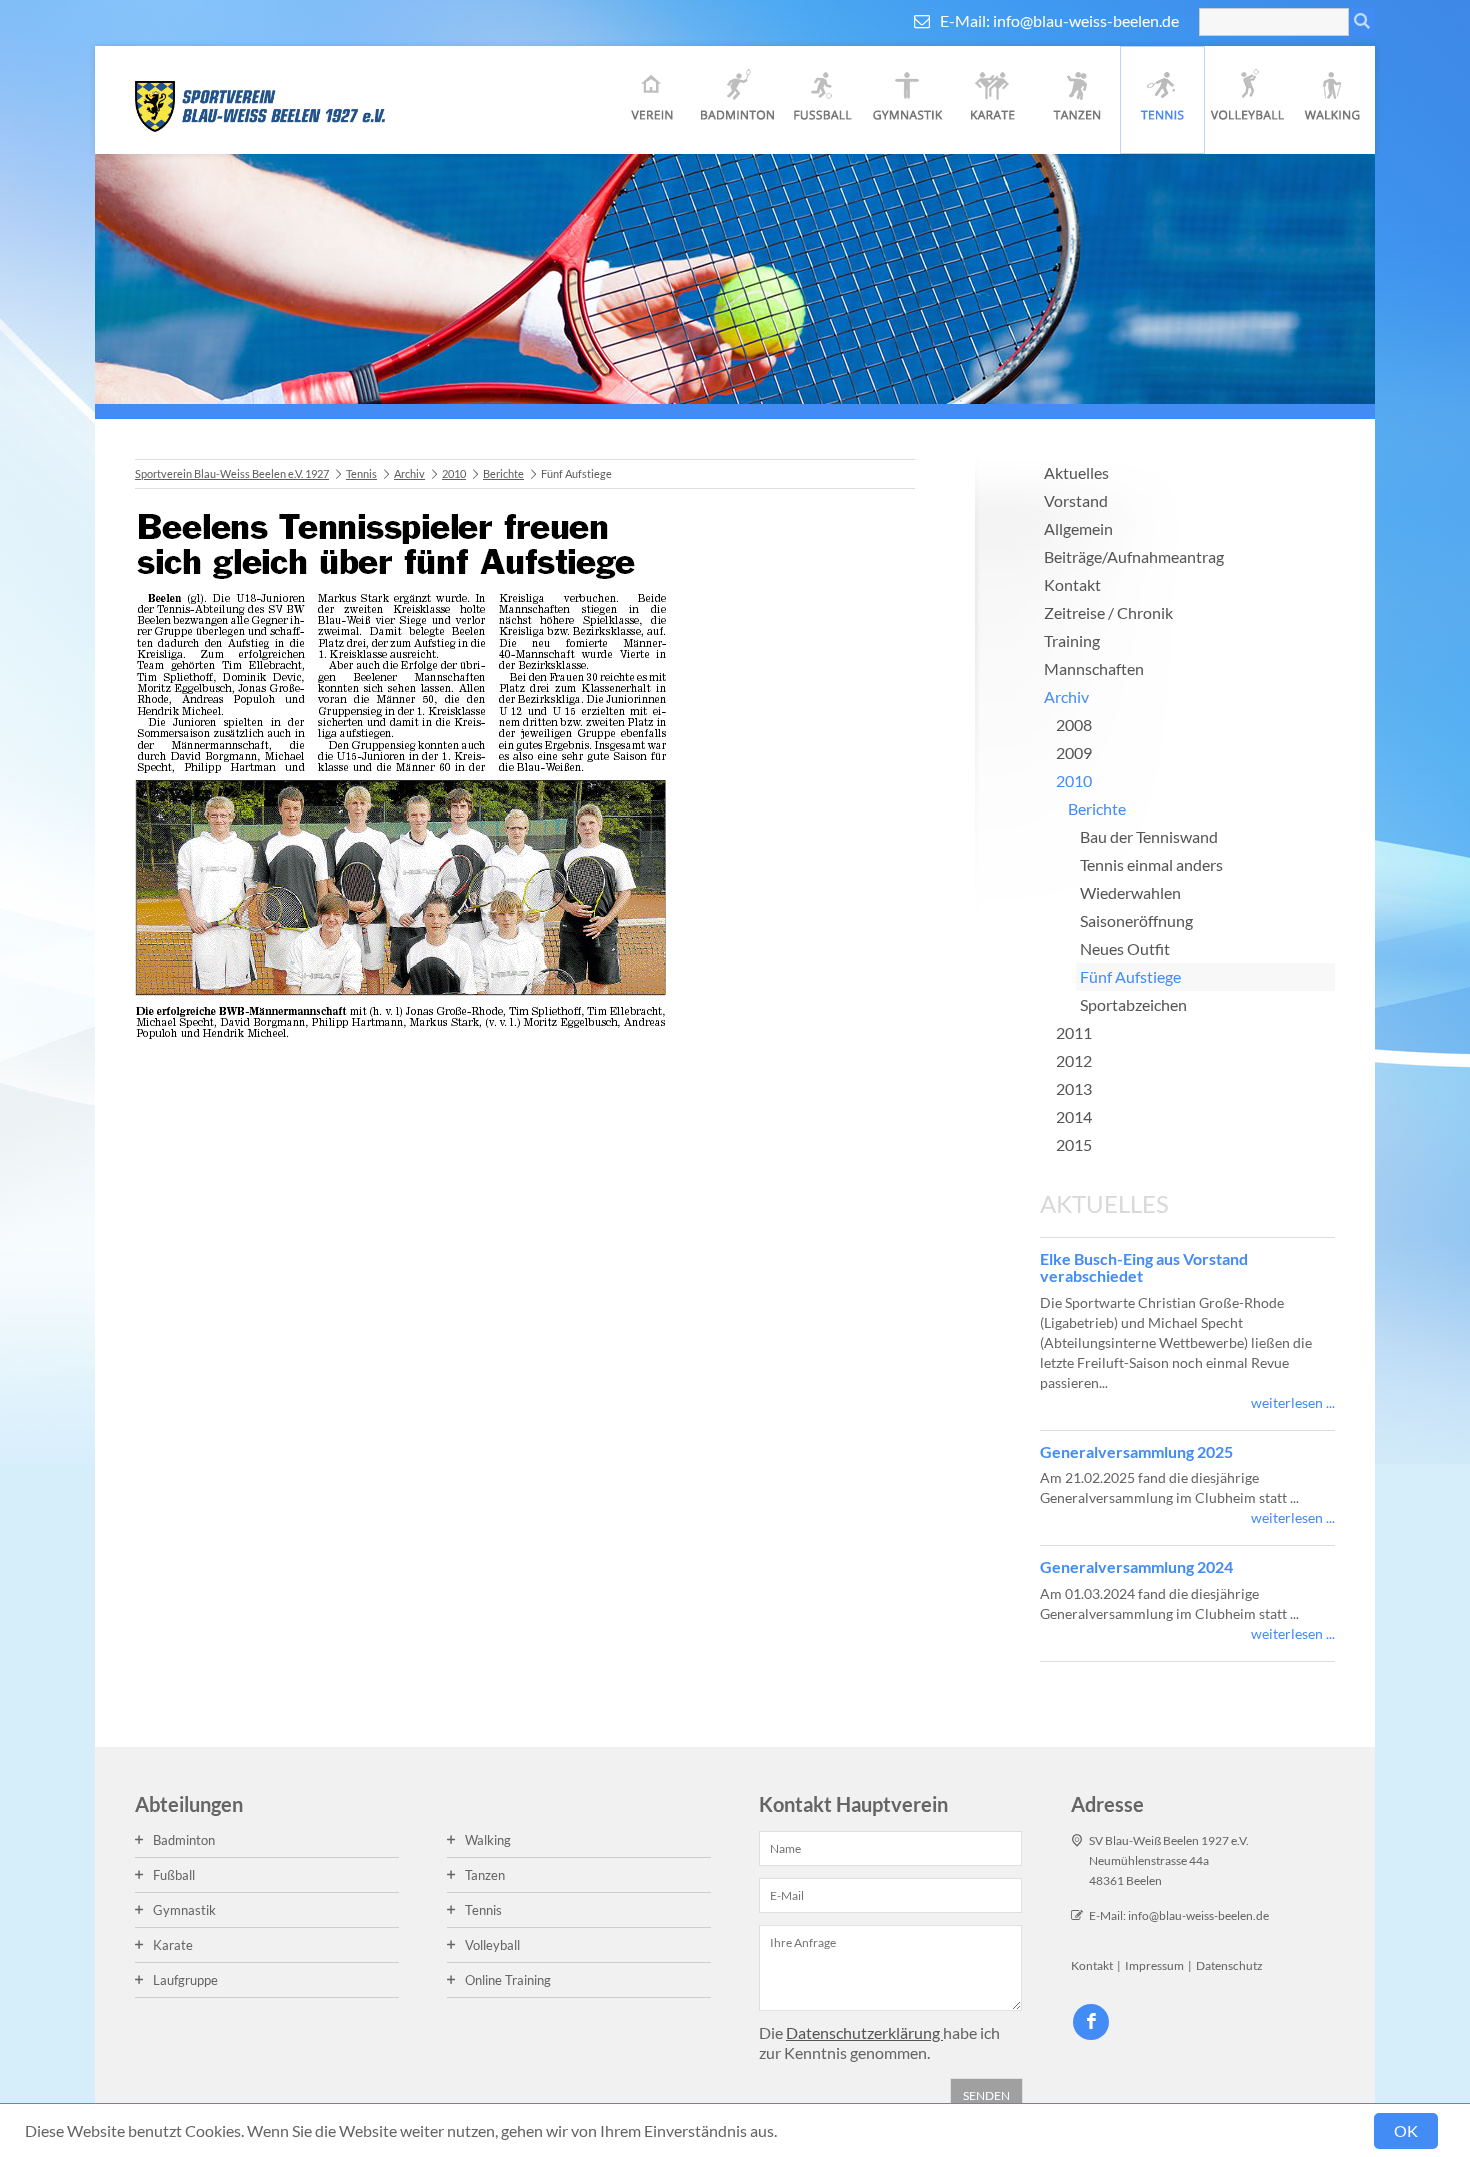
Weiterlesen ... (1293, 1402)
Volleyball (1247, 100)
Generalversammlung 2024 (1136, 1566)
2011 (1074, 1032)
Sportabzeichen (1133, 1004)
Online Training (508, 1980)
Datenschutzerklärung (864, 2032)
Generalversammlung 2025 (1136, 1451)
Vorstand (1076, 500)
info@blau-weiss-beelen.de (1086, 20)
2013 (1074, 1088)
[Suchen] (1362, 22)
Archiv (409, 473)
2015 (1074, 1144)
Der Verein (652, 100)
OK (1406, 2130)
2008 (1074, 724)
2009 (1074, 752)
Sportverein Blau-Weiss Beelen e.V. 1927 (232, 473)
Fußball (822, 100)
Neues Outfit (1125, 948)
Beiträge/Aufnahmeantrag (1134, 556)
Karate (992, 100)
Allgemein (1078, 528)
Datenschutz (1229, 1965)
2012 (1074, 1060)
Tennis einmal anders (1151, 864)
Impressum (1154, 1965)
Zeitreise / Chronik (1108, 612)
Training (1072, 640)
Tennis (1162, 100)
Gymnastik (907, 100)
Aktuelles (1076, 472)
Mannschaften (1094, 668)
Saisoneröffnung (1136, 920)
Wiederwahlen (1130, 892)
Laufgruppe (185, 1980)
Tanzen (1077, 100)
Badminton (737, 100)
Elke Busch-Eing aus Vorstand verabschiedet (1144, 1267)
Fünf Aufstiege (1130, 976)
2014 (1074, 1116)
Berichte (503, 473)
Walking (1332, 100)
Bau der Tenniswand (1149, 836)
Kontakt (1072, 584)
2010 (454, 473)
